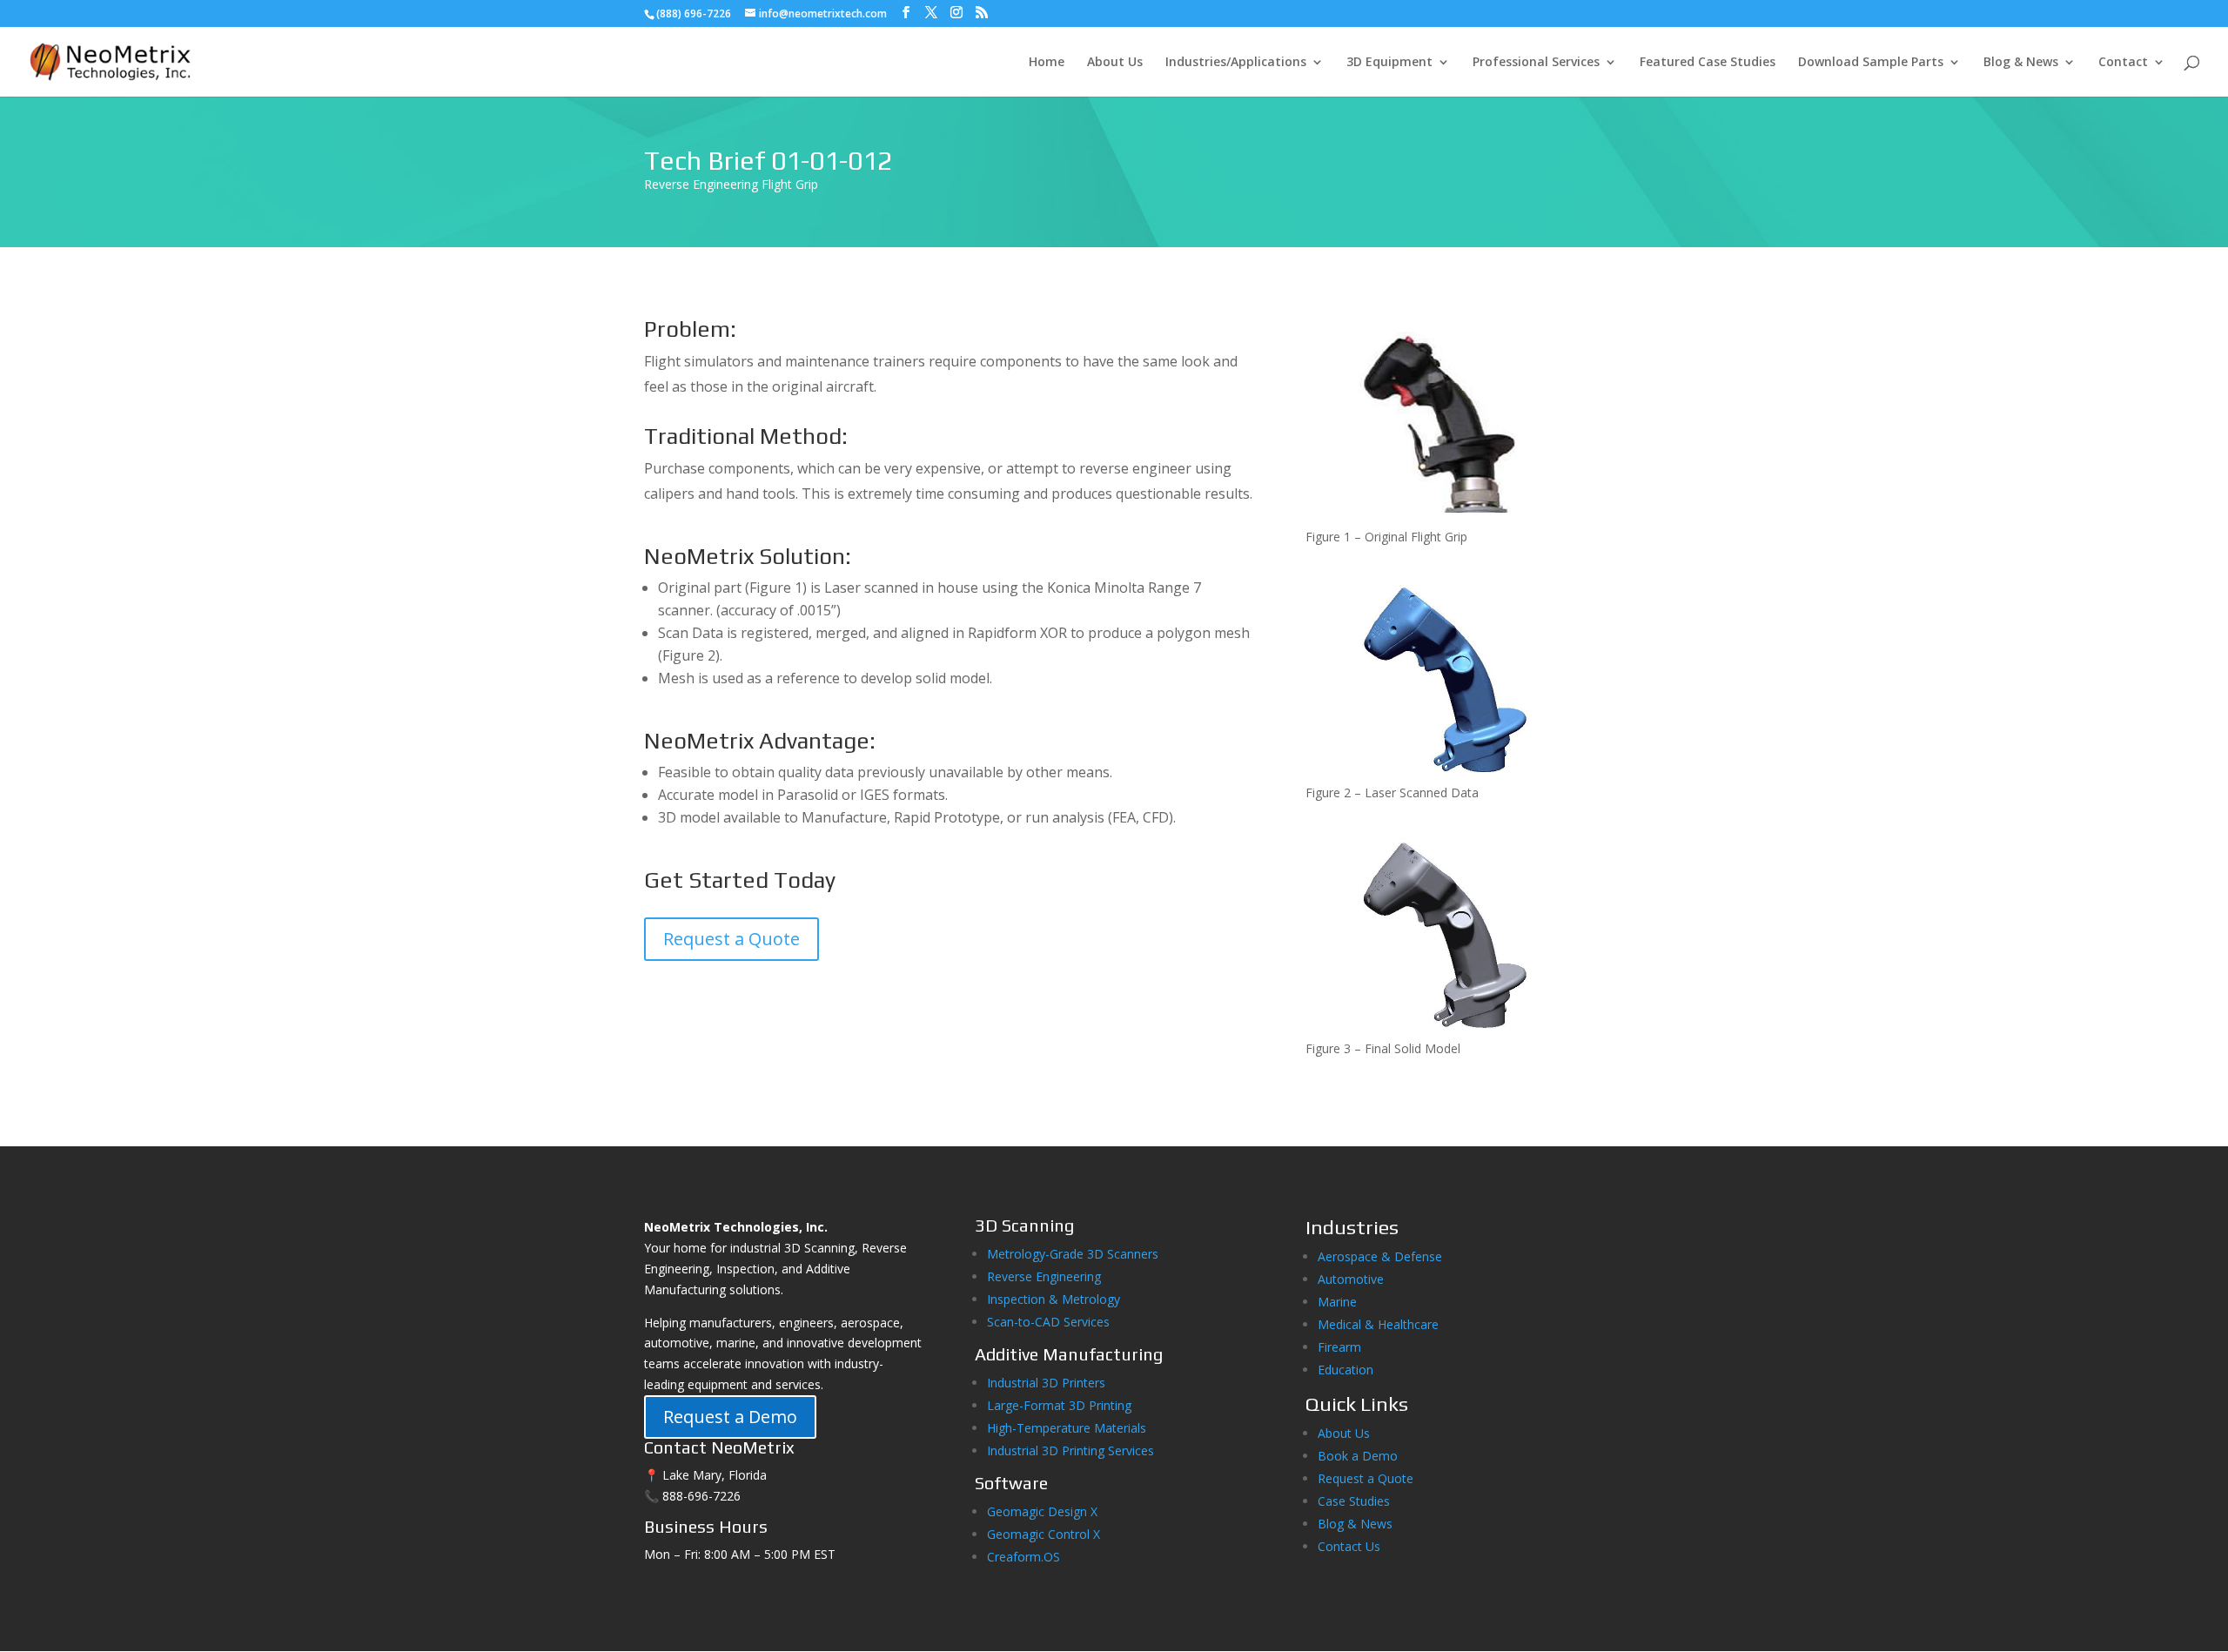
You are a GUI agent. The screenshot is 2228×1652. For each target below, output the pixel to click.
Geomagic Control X (1044, 1534)
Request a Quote (731, 939)
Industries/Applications (1236, 63)
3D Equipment (1389, 63)
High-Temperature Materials (1067, 1428)
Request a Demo (730, 1417)
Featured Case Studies (1708, 63)
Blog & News (2021, 63)
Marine (1337, 1302)
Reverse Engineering (1044, 1276)
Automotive (1351, 1279)
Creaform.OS (1023, 1557)
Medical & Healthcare (1378, 1324)
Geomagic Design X (1042, 1511)
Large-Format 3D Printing (1059, 1405)
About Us (1115, 63)
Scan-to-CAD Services (1048, 1322)
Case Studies (1354, 1501)
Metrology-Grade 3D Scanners (1073, 1254)
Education (1346, 1370)
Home (1047, 63)
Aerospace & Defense (1380, 1256)
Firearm (1341, 1347)
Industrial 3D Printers (1046, 1383)
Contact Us (1349, 1546)
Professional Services (1536, 63)
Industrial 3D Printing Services (1070, 1451)
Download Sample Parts (1871, 63)
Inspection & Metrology (1054, 1299)
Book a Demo (1358, 1456)
